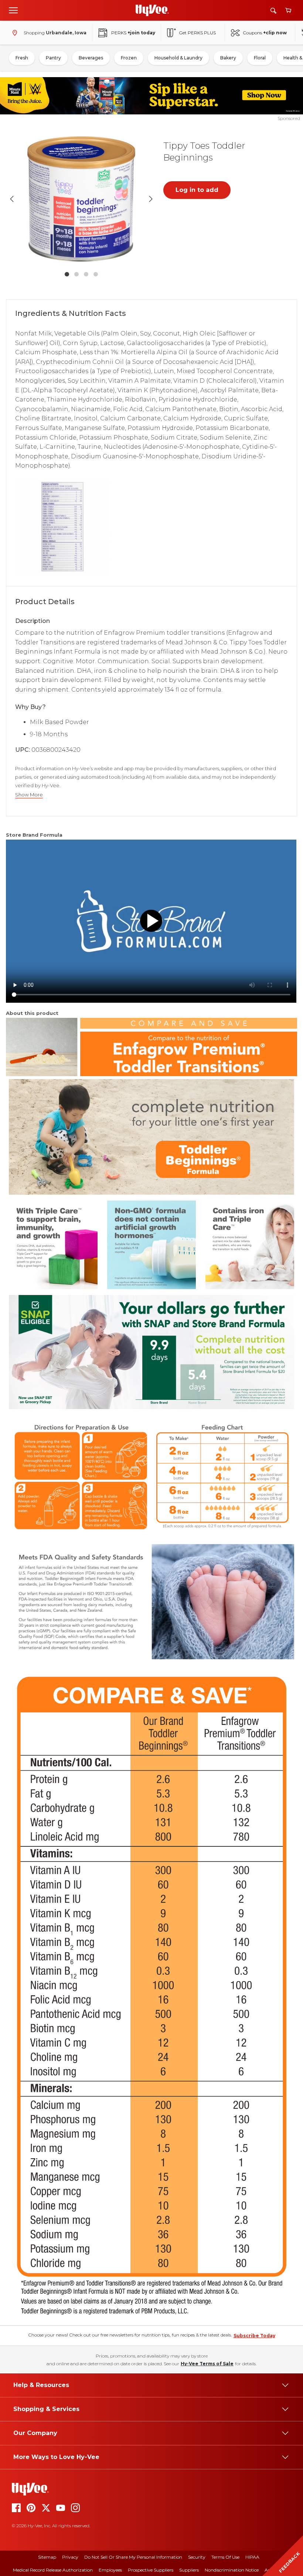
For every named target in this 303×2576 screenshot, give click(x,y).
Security (197, 2557)
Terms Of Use (225, 2557)
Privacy (70, 2557)
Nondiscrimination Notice (232, 2570)
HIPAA (252, 2557)
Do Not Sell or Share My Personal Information (133, 2557)
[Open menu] (13, 10)
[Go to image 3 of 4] (86, 274)
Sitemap (47, 2557)
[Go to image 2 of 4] (76, 274)
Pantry (53, 58)
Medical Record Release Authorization (53, 2570)
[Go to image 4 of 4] (96, 274)
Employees (110, 2570)
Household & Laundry (178, 58)
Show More (29, 795)
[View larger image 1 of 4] (81, 199)
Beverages (91, 58)
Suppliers (189, 2570)
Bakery (228, 58)
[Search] (273, 11)
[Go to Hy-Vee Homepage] (152, 10)
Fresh (22, 58)
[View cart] (288, 11)
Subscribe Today (254, 2336)
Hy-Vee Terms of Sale (207, 2364)
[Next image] (151, 199)
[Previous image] (12, 199)
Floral (260, 58)
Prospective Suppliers (151, 2570)
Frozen (129, 58)
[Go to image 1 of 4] (67, 274)
